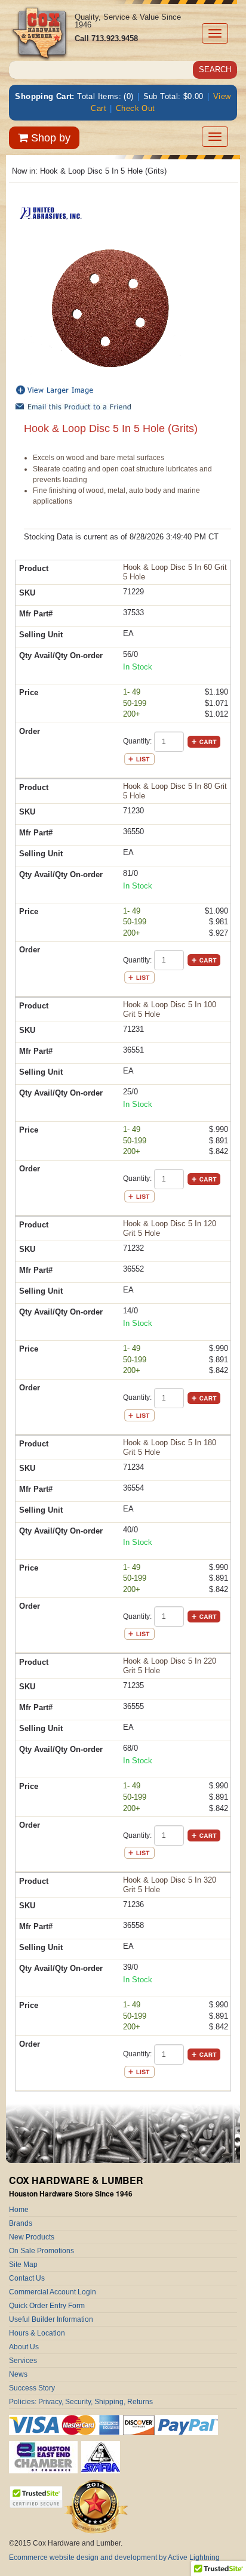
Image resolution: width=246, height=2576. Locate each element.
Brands (21, 2223)
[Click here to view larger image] (110, 308)
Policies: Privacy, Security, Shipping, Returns (81, 2402)
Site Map (23, 2265)
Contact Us (27, 2278)
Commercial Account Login (53, 2292)
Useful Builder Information (51, 2319)
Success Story (32, 2388)
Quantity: (137, 741)
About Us (24, 2347)
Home (19, 2210)
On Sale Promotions (41, 2251)
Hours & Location (37, 2333)
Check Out (136, 108)
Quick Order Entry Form (47, 2306)
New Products (32, 2237)
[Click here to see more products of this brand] (51, 212)
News (18, 2374)
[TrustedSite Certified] (36, 2497)
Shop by (49, 138)
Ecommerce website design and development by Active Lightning (114, 2558)
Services (23, 2361)
